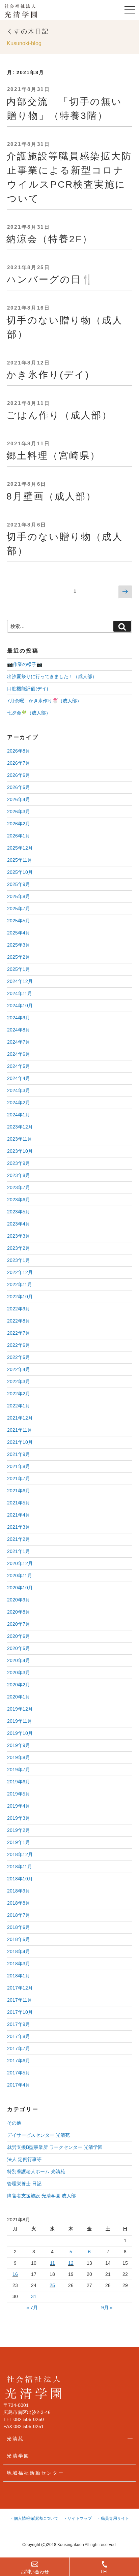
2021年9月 (19, 1454)
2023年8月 (19, 1175)
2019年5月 (19, 1794)
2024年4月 (19, 1078)
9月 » (107, 2308)
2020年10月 (20, 1588)
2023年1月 (19, 1260)
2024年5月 (19, 1066)
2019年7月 (19, 1770)
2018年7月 (19, 1915)
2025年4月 (19, 933)
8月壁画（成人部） (51, 496)
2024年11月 (20, 993)
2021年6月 (19, 1491)
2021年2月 (19, 1539)
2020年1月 (19, 1697)
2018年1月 (19, 1976)
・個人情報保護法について (34, 2518)
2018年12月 (20, 1854)
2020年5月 (19, 1648)
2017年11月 (20, 2000)
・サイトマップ (78, 2518)
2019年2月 (19, 1830)
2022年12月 (20, 1272)
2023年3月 (19, 1236)
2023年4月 (19, 1224)
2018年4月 (19, 1951)
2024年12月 (20, 981)
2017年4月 (19, 2085)
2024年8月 (19, 1030)
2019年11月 (20, 1721)
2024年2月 (19, 1103)
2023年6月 (19, 1200)
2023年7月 (19, 1187)
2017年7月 (19, 2048)
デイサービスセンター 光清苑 (38, 2135)
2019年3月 (19, 1818)
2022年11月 (20, 1284)
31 (34, 2296)
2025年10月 (20, 872)
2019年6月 (19, 1782)
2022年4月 (19, 1369)
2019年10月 (20, 1733)
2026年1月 (19, 836)
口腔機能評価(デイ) (28, 689)
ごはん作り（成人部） (59, 415)
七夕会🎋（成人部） (29, 713)
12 (71, 2263)
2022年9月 (19, 1309)
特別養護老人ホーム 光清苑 (36, 2171)
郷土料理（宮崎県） (53, 456)
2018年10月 (20, 1879)
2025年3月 (19, 945)
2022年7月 (19, 1333)
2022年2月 (19, 1394)
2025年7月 (19, 909)
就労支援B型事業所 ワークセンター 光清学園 (55, 2147)
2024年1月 (19, 1115)
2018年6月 (19, 1927)
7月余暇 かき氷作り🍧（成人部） (44, 701)
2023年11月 (20, 1139)
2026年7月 (19, 763)
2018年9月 (19, 1891)
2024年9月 (19, 1018)
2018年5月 (19, 1939)
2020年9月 (19, 1600)
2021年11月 (20, 1430)
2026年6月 (19, 775)
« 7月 (32, 2308)
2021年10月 (20, 1442)
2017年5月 (19, 2073)
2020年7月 (19, 1624)
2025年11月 (20, 860)
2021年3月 (19, 1527)
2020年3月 (19, 1673)
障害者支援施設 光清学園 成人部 (41, 2196)
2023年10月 (20, 1151)
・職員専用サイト (113, 2518)
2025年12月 (20, 848)
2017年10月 (20, 2012)
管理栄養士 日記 (24, 2184)
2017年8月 (19, 2036)
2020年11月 (20, 1576)
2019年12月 (20, 1709)
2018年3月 (19, 1964)
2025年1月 (19, 969)
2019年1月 (19, 1842)
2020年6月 (19, 1636)
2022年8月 (19, 1321)
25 (52, 2285)
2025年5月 (19, 921)
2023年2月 (19, 1248)
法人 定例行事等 (24, 2159)
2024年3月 (19, 1090)
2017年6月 (19, 2061)
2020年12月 (20, 1563)
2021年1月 (19, 1551)
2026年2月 (19, 824)
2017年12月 (20, 1988)
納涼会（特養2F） (50, 239)
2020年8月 (19, 1612)
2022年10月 (20, 1297)
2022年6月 (19, 1345)
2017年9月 (19, 2024)
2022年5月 (19, 1357)
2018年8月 (19, 1903)
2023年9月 (19, 1163)
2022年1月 (19, 1406)
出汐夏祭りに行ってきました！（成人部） (52, 676)
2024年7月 (19, 1042)
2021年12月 (20, 1418)
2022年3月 (19, 1381)
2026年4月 (19, 799)
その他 (14, 2123)
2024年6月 (19, 1054)
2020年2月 (19, 1685)
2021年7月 (19, 1478)
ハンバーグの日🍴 (50, 279)
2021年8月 (19, 1466)
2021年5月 (19, 1503)
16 (15, 2274)
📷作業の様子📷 (25, 664)
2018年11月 (20, 1867)
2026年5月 (19, 787)
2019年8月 (19, 1757)
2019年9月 (19, 1745)
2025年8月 (19, 896)
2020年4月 (19, 1660)
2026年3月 (19, 812)
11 (52, 2263)
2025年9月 (19, 884)
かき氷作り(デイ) (48, 375)
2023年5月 (19, 1212)
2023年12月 (20, 1127)
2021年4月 (19, 1515)
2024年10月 (20, 1006)
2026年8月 (19, 751)
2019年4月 (19, 1806)
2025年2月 (19, 957)
